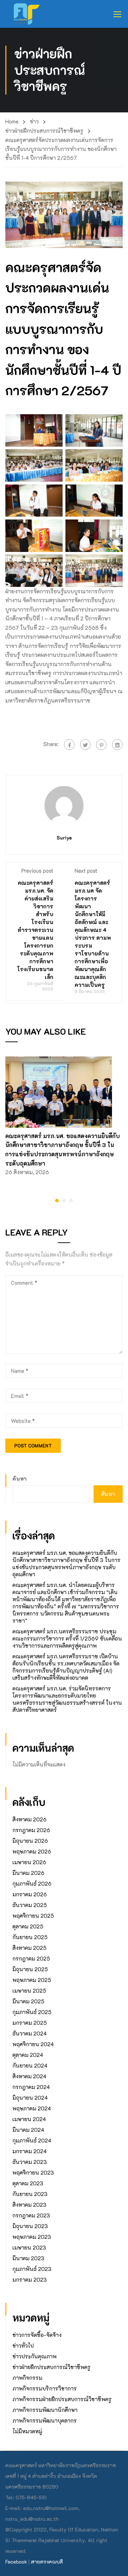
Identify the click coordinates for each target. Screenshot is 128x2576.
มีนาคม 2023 (28, 2258)
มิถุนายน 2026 (30, 1841)
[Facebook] (69, 745)
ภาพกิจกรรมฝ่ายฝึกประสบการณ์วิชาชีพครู (62, 2399)
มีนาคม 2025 (28, 2001)
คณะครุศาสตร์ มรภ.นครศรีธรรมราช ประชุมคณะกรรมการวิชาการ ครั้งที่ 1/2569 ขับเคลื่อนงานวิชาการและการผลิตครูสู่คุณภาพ (67, 1638)
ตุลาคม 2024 (28, 2055)
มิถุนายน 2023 (30, 2226)
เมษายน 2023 (29, 2247)
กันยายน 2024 (30, 2065)
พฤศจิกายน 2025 (33, 1916)
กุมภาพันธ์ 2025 (32, 2012)
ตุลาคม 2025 (28, 1926)
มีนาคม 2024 (28, 2130)
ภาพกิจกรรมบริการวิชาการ (45, 2388)
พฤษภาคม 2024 (32, 2108)
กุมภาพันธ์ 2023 (32, 2269)
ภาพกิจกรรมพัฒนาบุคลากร (45, 2420)
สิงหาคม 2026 (30, 1819)
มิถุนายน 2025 (30, 1969)
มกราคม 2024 (30, 2151)
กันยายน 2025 (30, 1937)
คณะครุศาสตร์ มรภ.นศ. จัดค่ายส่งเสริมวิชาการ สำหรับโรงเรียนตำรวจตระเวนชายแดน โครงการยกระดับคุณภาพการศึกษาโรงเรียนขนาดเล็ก (35, 930)
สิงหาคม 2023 (30, 2205)
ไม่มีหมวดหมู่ (27, 2431)
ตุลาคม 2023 (28, 2183)
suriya (64, 838)
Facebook (16, 2562)
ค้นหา (20, 1479)
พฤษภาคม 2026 (32, 1851)
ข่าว (34, 121)
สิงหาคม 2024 (29, 2076)
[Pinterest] (101, 745)
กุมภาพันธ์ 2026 (32, 1883)
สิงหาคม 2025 (30, 1948)
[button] (57, 1201)
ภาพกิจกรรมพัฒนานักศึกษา (45, 2410)
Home (12, 121)
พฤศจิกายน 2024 (33, 2044)
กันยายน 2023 (30, 2194)
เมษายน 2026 (29, 1862)
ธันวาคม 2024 (30, 2033)
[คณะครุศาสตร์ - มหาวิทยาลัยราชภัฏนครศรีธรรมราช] (29, 14)
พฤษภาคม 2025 (32, 1980)
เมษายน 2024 (29, 2119)
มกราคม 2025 (30, 2023)
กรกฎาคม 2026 (31, 1830)
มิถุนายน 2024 (30, 2098)
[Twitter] (85, 745)
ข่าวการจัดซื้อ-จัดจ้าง (37, 2335)
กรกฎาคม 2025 (31, 1958)
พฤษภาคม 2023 (32, 2237)
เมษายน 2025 (29, 1991)
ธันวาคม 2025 (30, 1905)
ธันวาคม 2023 (30, 2162)
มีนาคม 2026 (28, 1873)
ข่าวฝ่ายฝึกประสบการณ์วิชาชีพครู (44, 131)
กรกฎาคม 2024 (31, 2087)
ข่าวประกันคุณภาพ (34, 2356)
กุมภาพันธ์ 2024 (32, 2140)
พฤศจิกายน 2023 (33, 2172)
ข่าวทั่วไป (23, 2346)
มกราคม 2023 (30, 2280)
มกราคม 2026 (30, 1894)
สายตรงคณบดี (47, 2562)
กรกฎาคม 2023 (31, 2215)
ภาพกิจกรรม (27, 2378)
